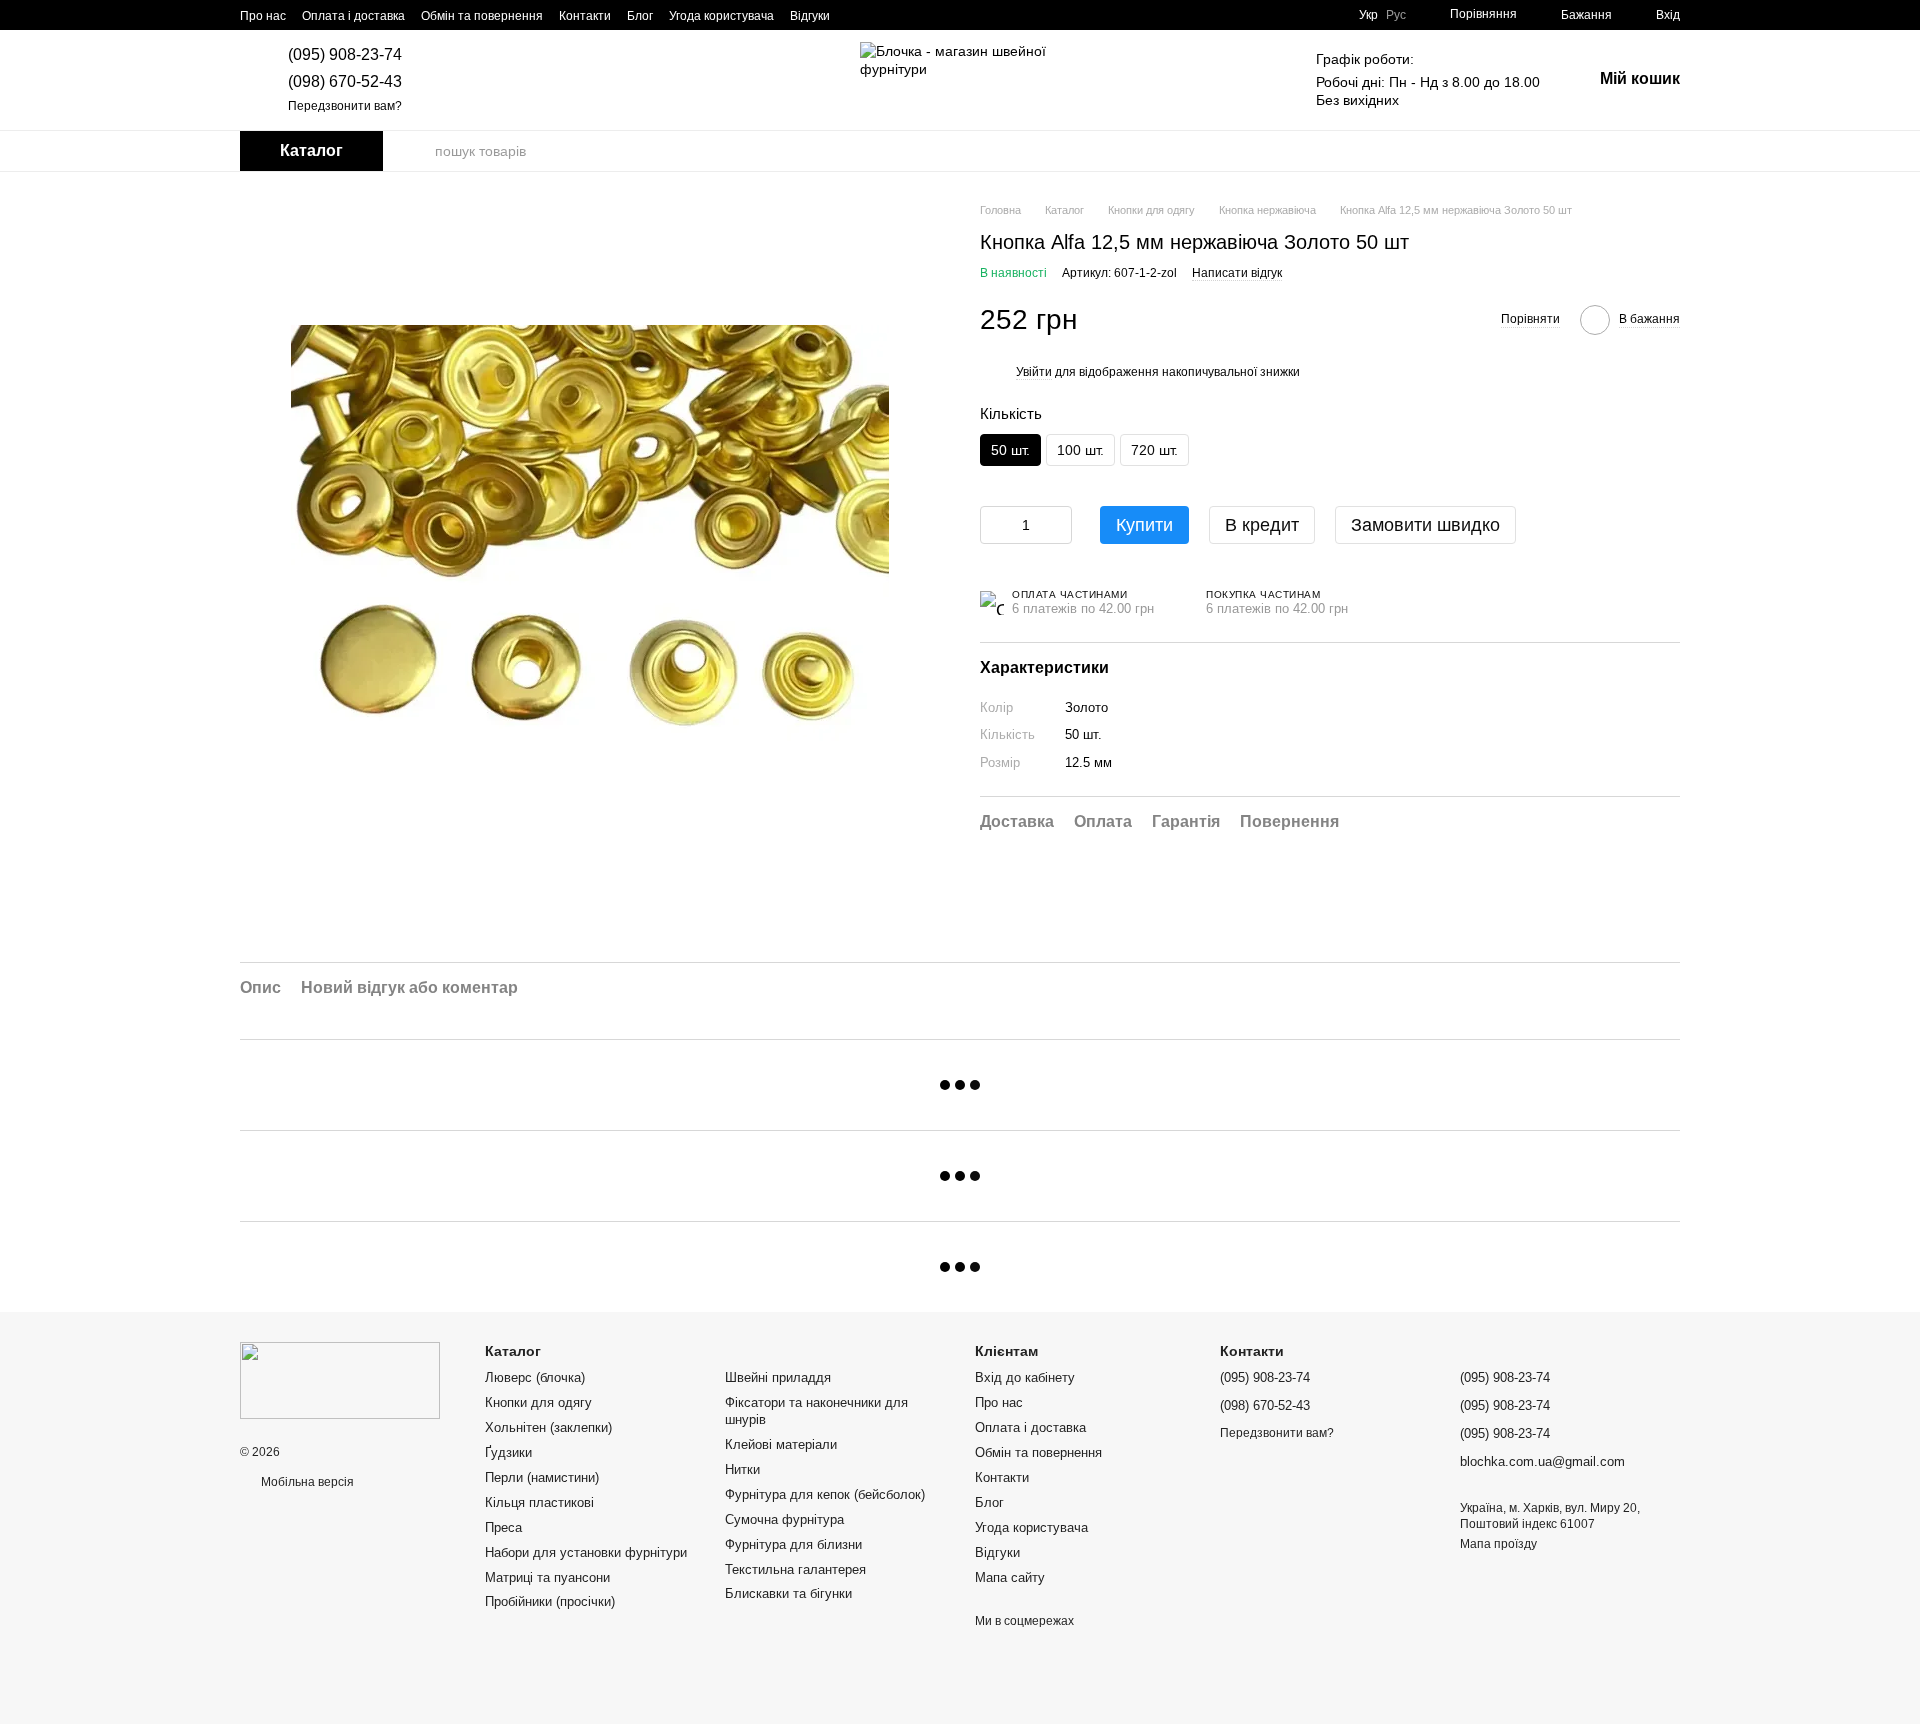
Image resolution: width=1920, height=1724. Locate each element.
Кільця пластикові (539, 1502)
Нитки (742, 1469)
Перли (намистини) (542, 1477)
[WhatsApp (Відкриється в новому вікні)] (978, 15)
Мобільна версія (306, 1482)
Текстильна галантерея (795, 1569)
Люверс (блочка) (535, 1377)
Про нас (263, 16)
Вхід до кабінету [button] (1025, 1377)
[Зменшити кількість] (995, 525)
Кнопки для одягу (538, 1402)
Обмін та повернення (482, 16)
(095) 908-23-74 (345, 54)
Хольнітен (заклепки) (548, 1427)
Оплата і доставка (353, 16)
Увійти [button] (1034, 372)
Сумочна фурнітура (784, 1519)
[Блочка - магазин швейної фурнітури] (340, 1380)
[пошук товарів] (419, 151)
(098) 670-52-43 (345, 81)
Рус (1396, 15)
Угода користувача (721, 16)
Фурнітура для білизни (793, 1544)
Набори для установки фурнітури (586, 1552)
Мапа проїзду (1498, 1544)
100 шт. (1080, 450)
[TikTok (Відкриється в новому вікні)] (882, 15)
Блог (640, 16)
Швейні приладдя (778, 1377)
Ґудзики (508, 1452)
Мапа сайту (1010, 1577)
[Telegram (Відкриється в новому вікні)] (930, 15)
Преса (503, 1527)
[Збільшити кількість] (1057, 525)
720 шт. (1154, 450)
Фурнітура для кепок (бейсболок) (825, 1494)
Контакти (585, 16)
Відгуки (810, 16)
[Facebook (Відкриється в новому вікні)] (906, 15)
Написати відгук (1237, 274)
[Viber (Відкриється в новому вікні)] (954, 15)
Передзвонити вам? (345, 106)
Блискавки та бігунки (788, 1593)
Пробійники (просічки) (550, 1601)
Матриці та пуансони (547, 1577)
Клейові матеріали (781, 1444)
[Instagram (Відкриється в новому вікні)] (858, 15)
